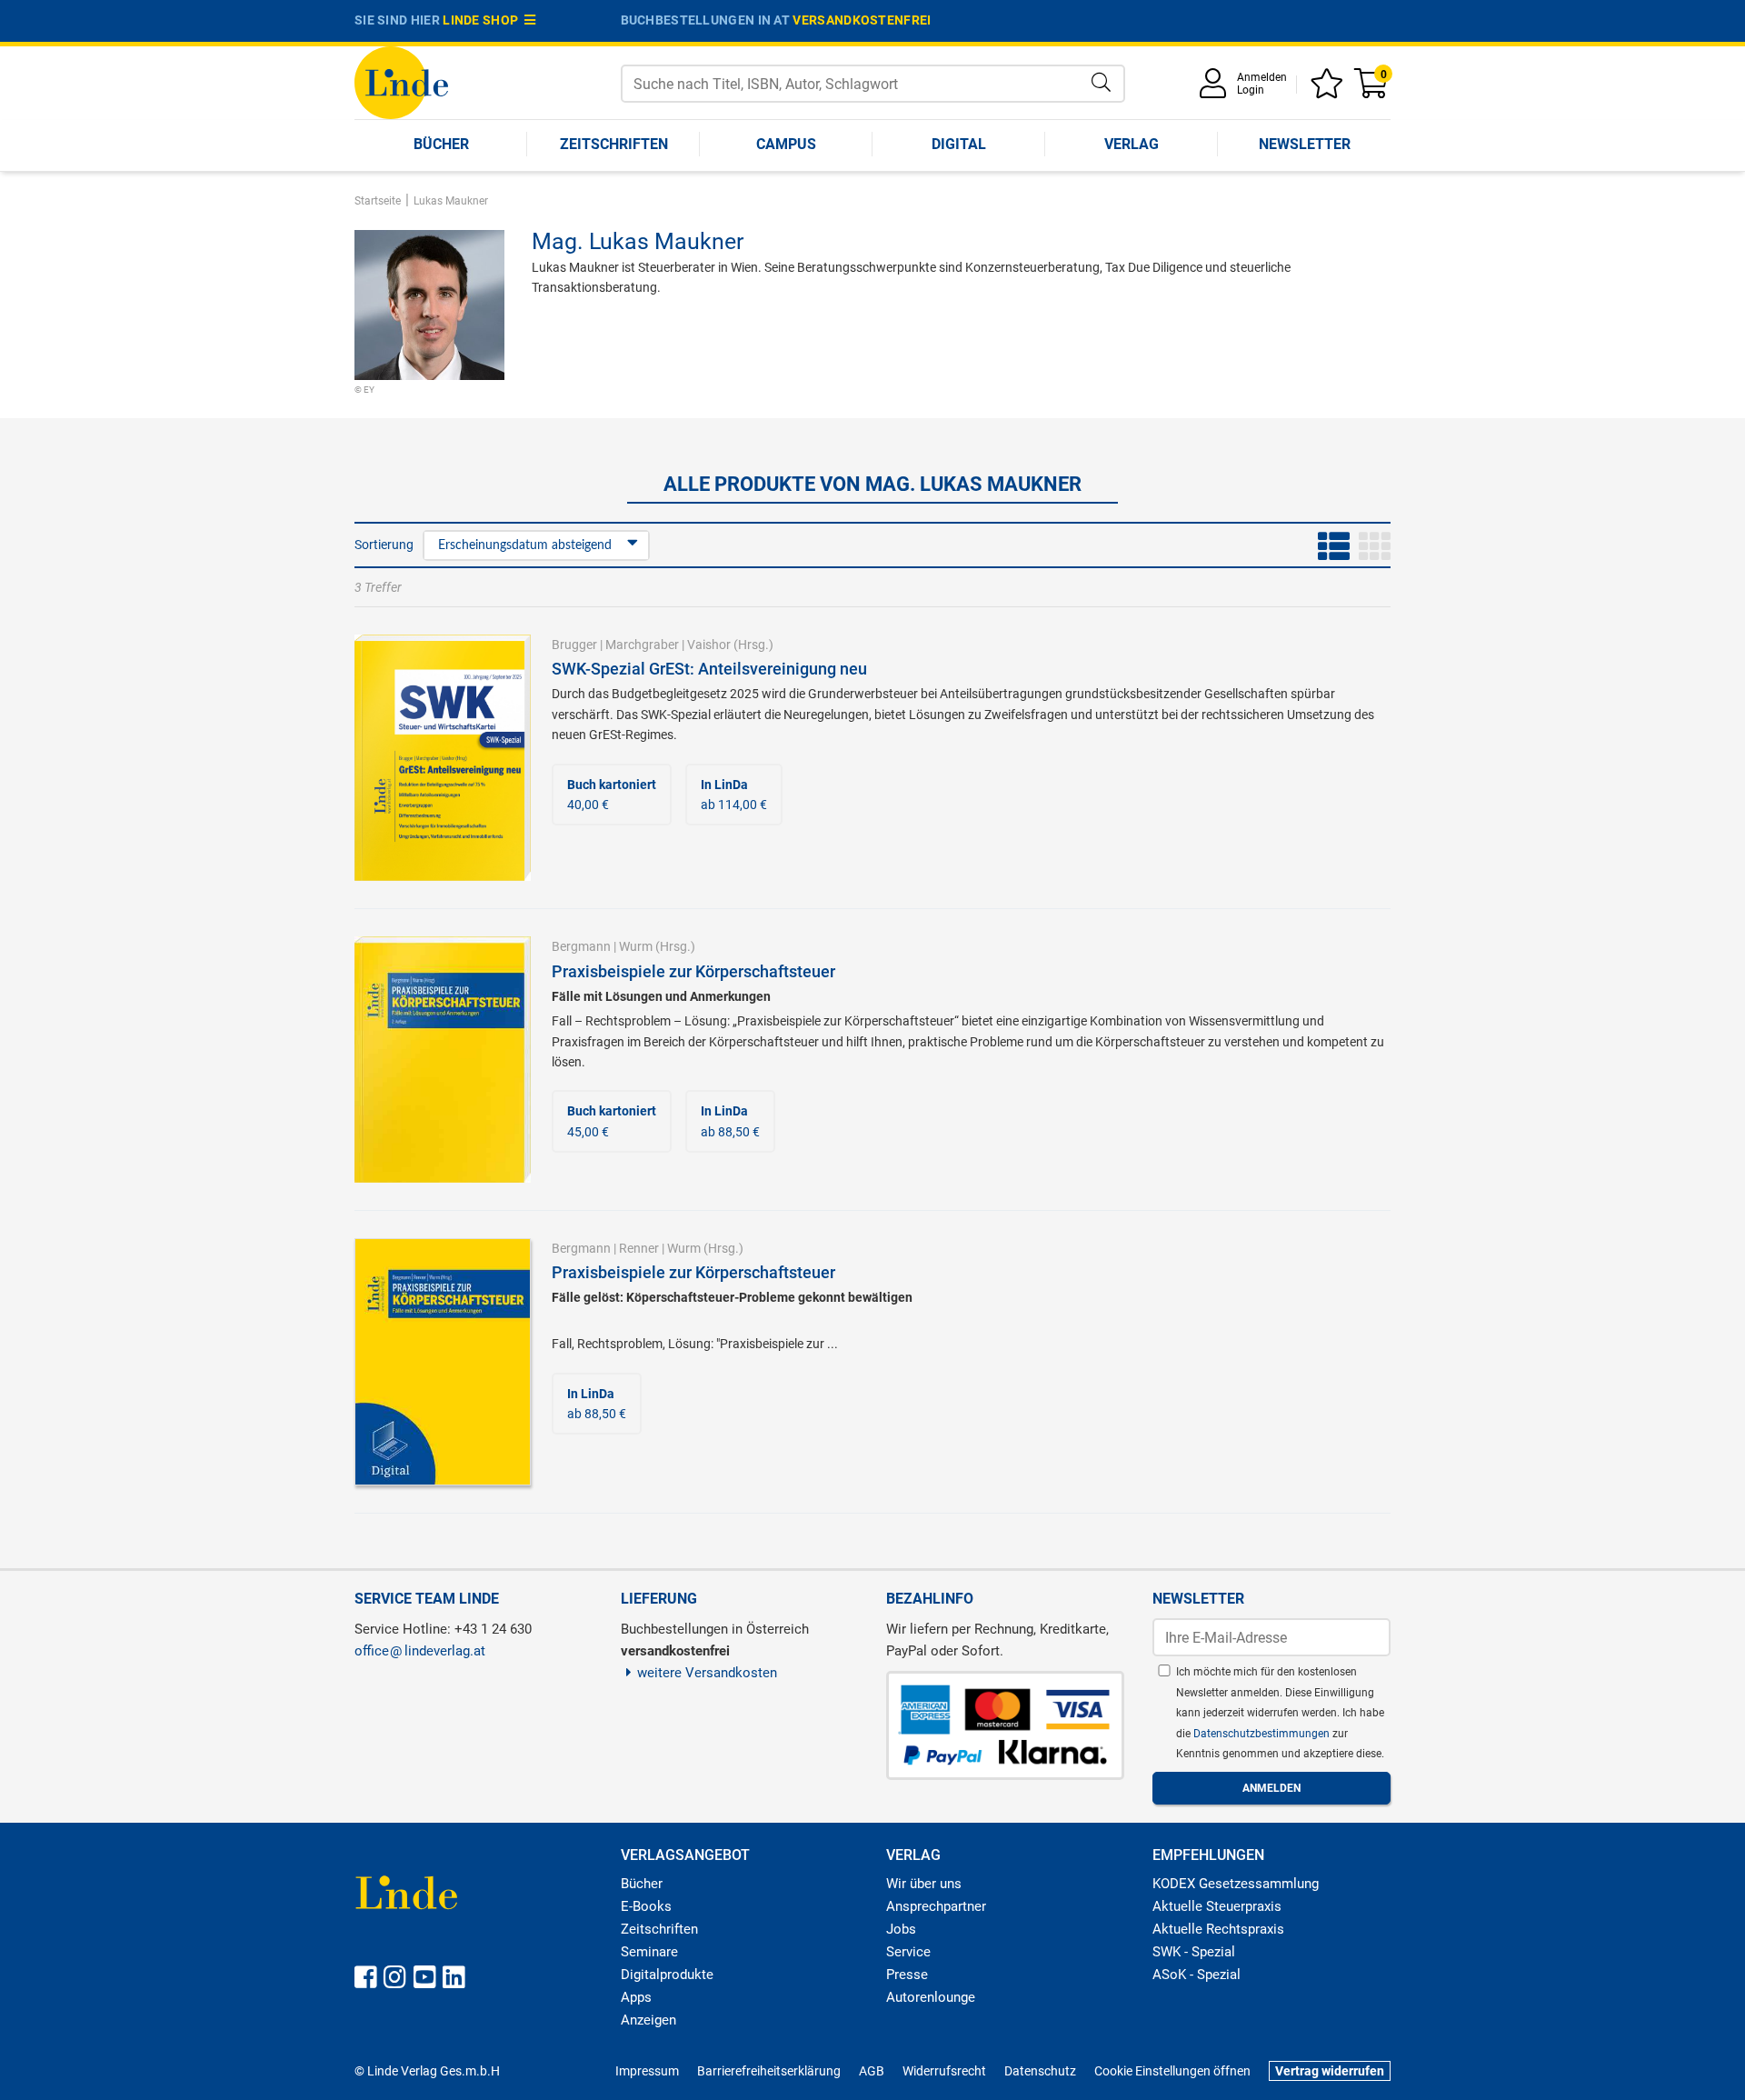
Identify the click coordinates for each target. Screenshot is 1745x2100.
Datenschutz (1040, 2071)
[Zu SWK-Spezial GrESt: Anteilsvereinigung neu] (443, 756)
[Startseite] (401, 81)
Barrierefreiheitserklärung (769, 2071)
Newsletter (1305, 144)
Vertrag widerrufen (1330, 2071)
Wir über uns (924, 1884)
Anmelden (1262, 77)
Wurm (636, 946)
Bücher (441, 144)
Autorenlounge (931, 1997)
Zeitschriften (614, 144)
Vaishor (709, 645)
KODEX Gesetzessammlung (1236, 1884)
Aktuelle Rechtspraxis (1218, 1929)
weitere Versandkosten (707, 1673)
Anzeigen (648, 2020)
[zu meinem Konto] (1216, 90)
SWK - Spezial (1194, 1952)
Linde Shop (484, 20)
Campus (786, 144)
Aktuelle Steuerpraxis (1217, 1906)
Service (908, 1952)
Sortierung (384, 545)
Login (1251, 90)
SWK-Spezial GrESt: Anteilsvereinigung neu (709, 669)
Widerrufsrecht (944, 2071)
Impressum (647, 2071)
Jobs (901, 1929)
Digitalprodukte (667, 1975)
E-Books (646, 1906)
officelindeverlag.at (420, 1651)
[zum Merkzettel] (1330, 90)
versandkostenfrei (862, 20)
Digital (959, 144)
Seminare (649, 1952)
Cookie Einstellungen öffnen (1172, 2071)
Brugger (574, 645)
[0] (1372, 90)
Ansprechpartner (936, 1906)
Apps (636, 1997)
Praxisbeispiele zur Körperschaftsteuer (693, 971)
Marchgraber (642, 645)
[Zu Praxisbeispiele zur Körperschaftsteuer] (443, 1058)
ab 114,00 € (734, 795)
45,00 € (612, 1121)
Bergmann (581, 946)
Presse (907, 1975)
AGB (872, 2071)
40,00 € (612, 795)
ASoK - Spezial (1197, 1975)
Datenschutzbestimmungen (1263, 1734)
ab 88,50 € (730, 1121)
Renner (639, 1248)
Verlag (1132, 144)
